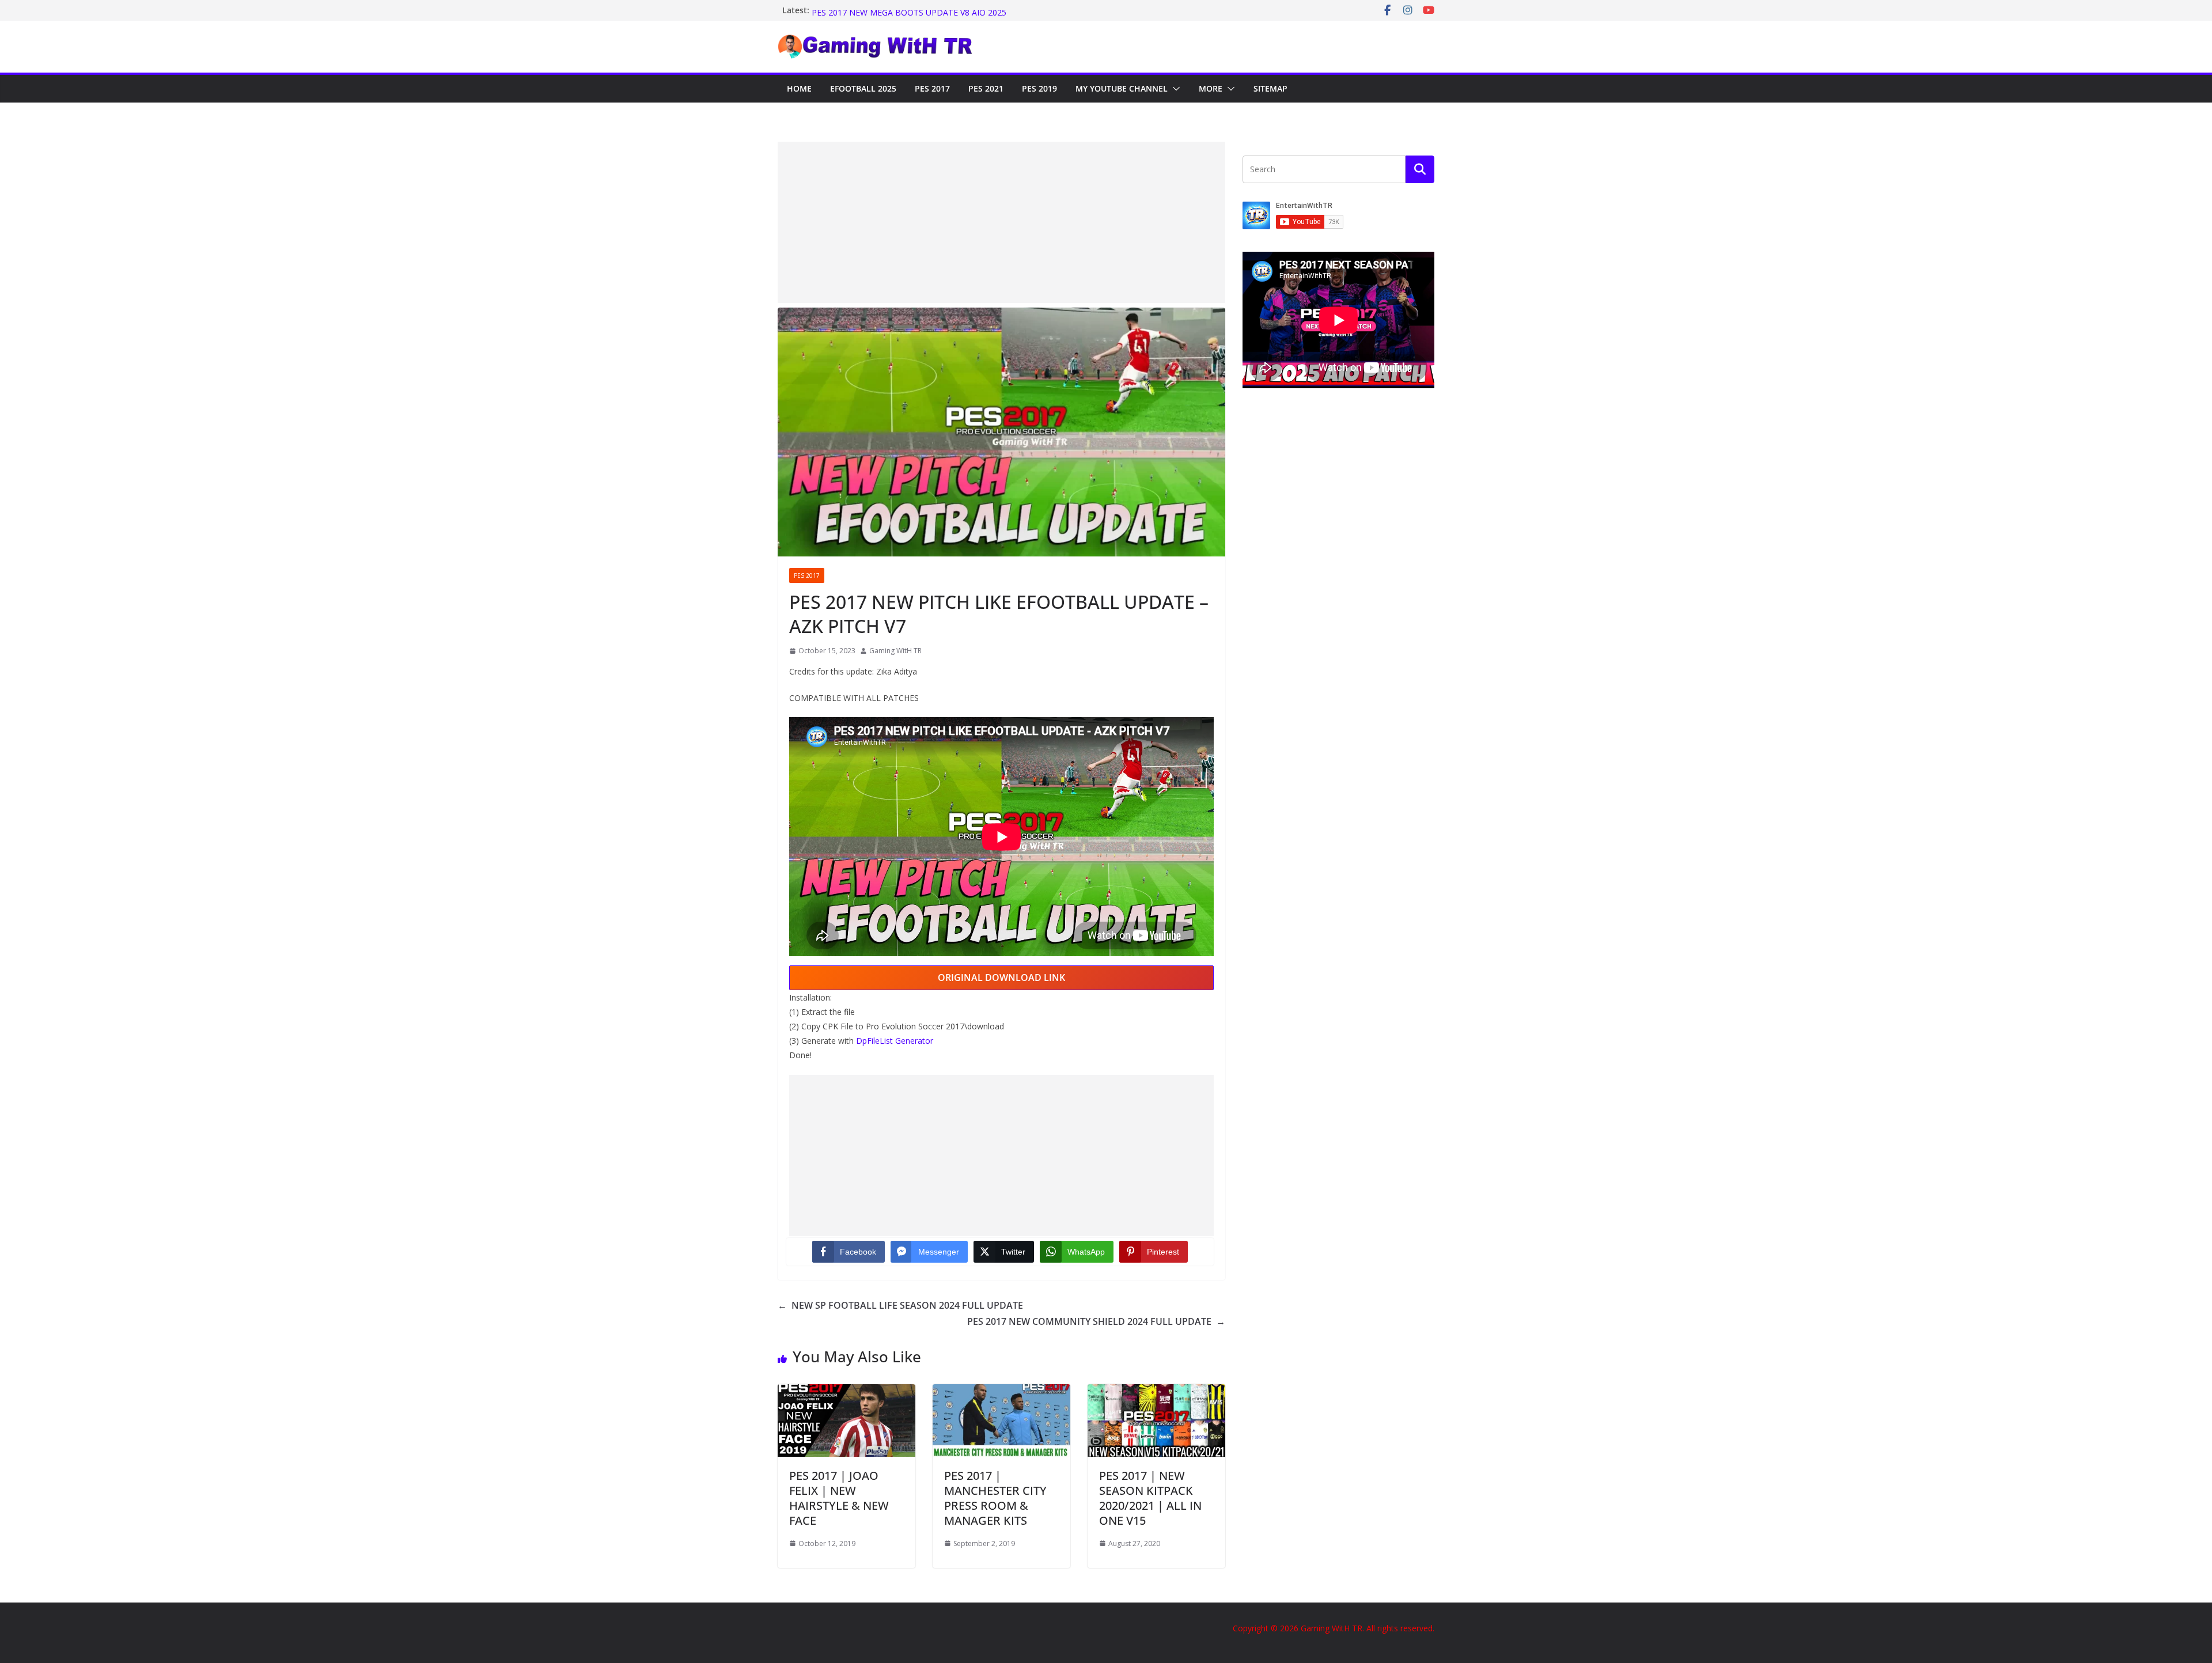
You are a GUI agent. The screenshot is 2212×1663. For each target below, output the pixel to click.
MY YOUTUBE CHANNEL (1122, 88)
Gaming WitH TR (895, 651)
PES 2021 (986, 88)
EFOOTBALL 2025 (863, 88)
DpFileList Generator (895, 1041)
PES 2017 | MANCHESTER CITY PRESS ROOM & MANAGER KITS (995, 1498)
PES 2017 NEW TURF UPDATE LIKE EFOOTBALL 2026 (913, 10)
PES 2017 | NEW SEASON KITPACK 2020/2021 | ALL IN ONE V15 (1150, 1498)
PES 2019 (1039, 88)
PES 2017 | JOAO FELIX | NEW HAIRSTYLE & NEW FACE (839, 1498)
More (1211, 88)
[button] (1174, 89)
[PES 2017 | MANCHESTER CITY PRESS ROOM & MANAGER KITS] (1001, 1392)
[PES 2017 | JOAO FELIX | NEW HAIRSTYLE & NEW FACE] (846, 1392)
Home (799, 88)
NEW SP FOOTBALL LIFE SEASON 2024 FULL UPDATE (900, 1305)
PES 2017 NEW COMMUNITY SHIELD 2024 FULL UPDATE (1096, 1321)
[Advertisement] (1001, 222)
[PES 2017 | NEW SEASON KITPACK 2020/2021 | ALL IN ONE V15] (1156, 1392)
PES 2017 (932, 88)
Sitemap (1270, 88)
